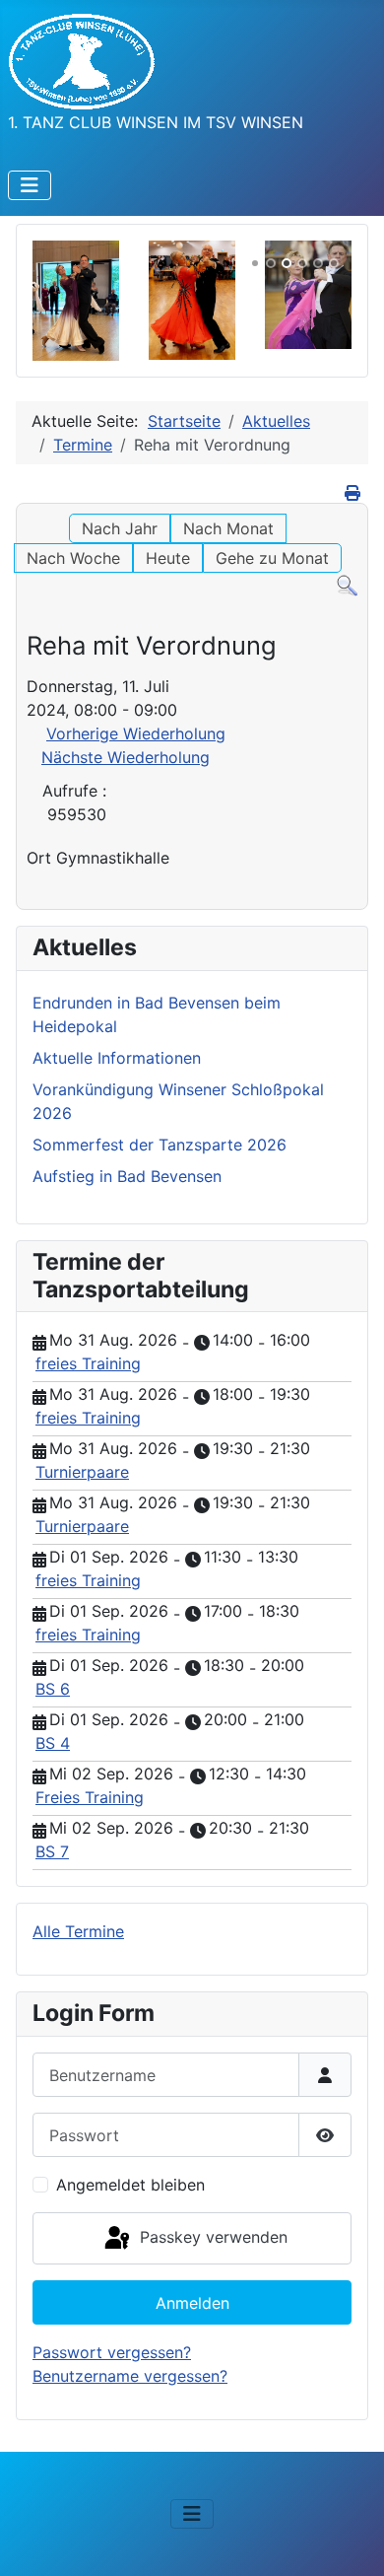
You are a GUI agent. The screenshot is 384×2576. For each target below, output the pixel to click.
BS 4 (53, 1743)
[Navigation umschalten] (30, 185)
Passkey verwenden (211, 2237)
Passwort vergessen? (112, 2352)
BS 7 (52, 1851)
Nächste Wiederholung (126, 757)
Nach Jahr (120, 528)
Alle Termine (78, 1931)
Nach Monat (228, 528)
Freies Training (90, 1797)
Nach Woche (73, 558)
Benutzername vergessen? (130, 2376)
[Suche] (347, 585)
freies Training (88, 1363)
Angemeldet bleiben (130, 2185)
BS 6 (53, 1689)
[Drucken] (354, 493)
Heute (168, 558)
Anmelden (192, 2303)
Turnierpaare (82, 1472)
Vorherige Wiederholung (136, 733)
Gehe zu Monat (272, 558)
